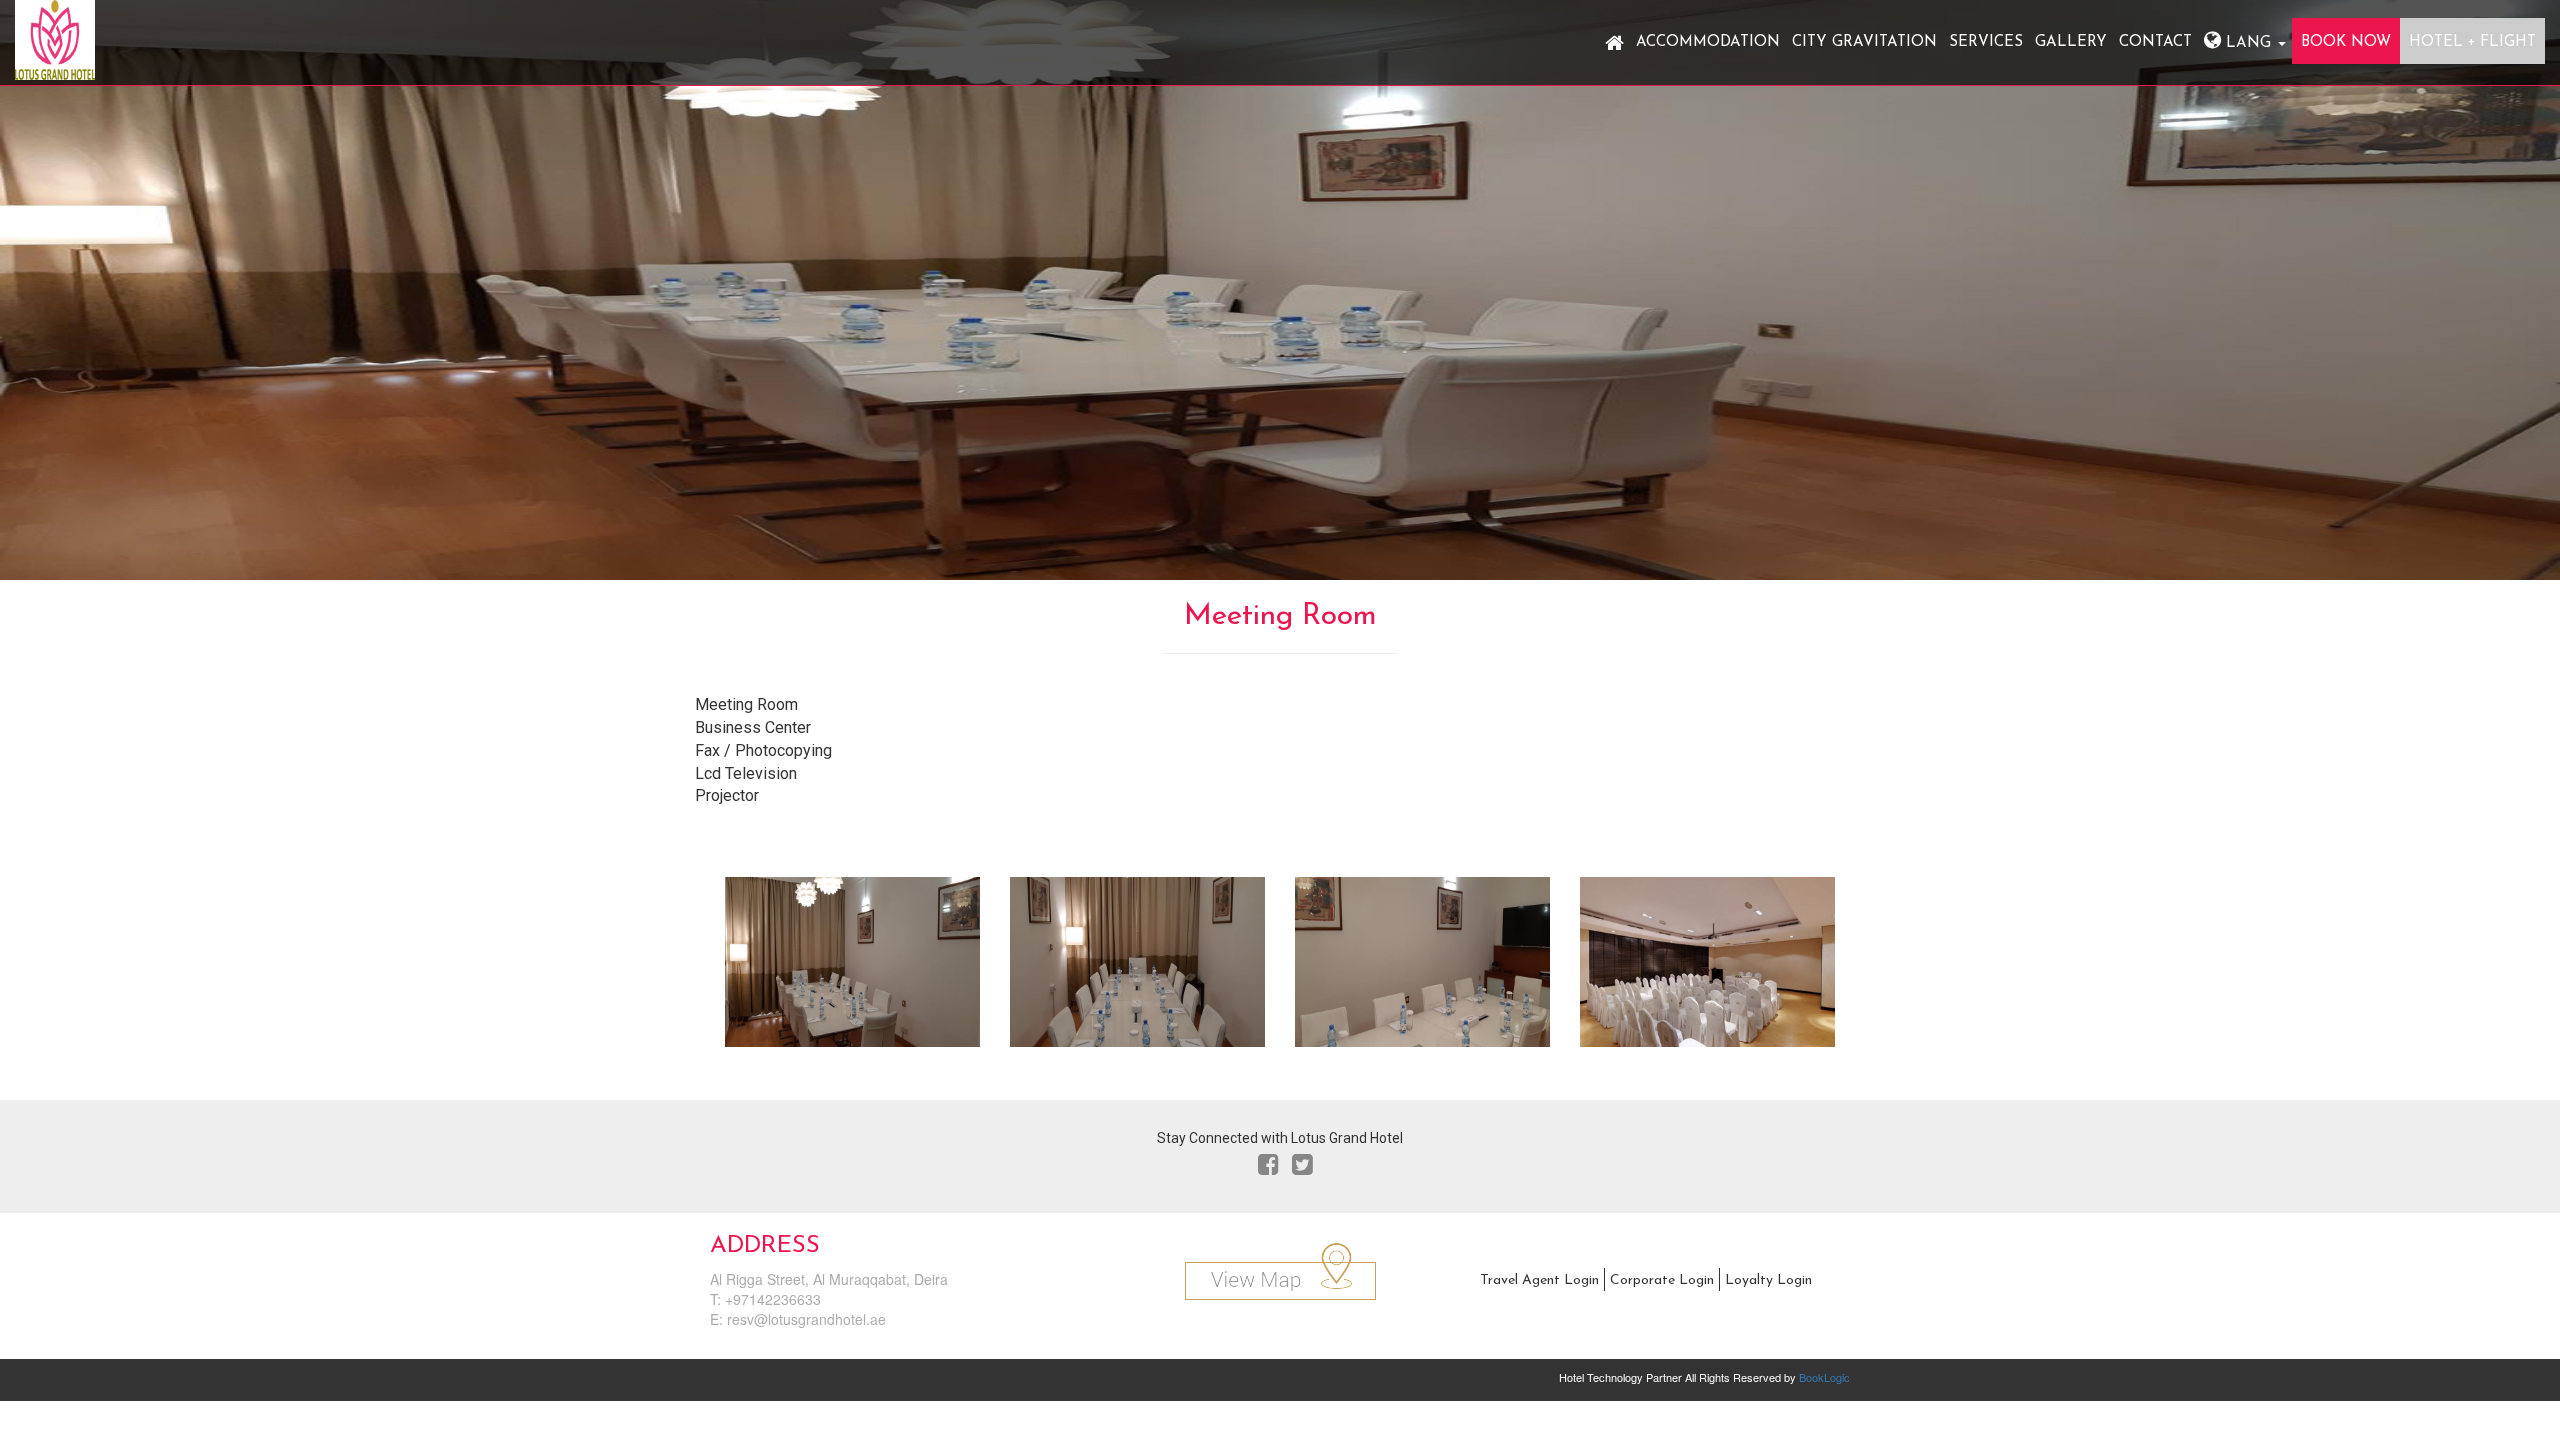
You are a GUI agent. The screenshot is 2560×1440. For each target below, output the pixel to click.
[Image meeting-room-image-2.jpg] (1137, 969)
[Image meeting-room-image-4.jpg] (1707, 969)
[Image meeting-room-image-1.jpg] (852, 969)
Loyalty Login (1768, 1280)
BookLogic (1824, 1377)
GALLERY (2071, 42)
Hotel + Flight (2472, 42)
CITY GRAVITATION (1864, 42)
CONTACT (2155, 42)
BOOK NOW (2346, 42)
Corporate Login (1662, 1280)
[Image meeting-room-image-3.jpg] (1422, 969)
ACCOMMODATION (1708, 42)
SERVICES (1986, 42)
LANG (2248, 43)
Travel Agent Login (1539, 1280)
